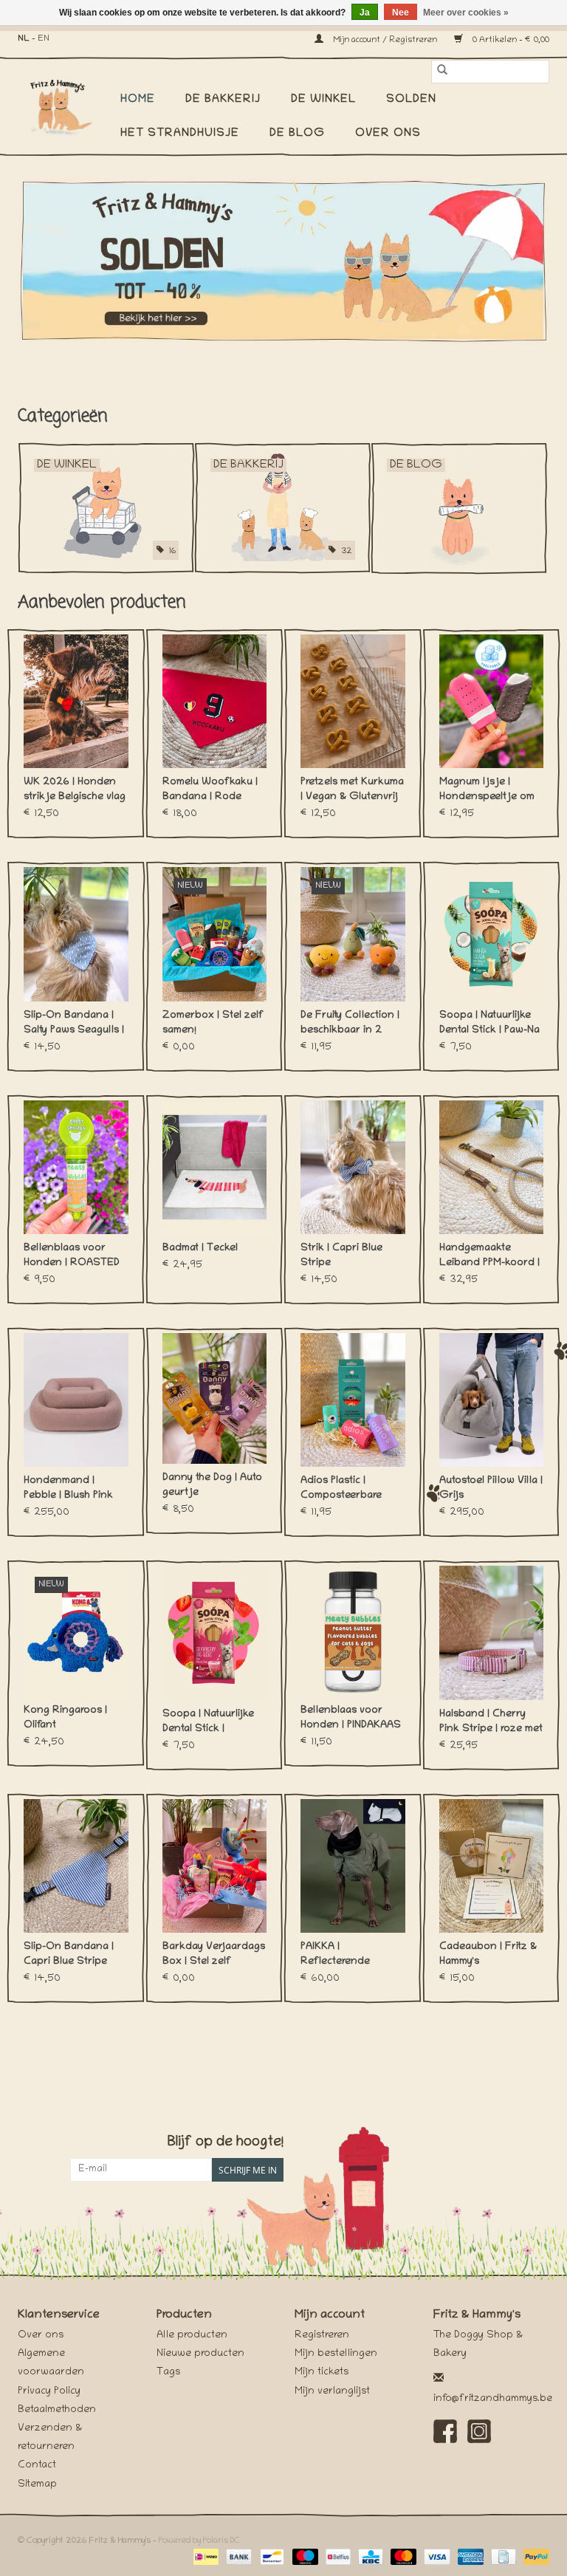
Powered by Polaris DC (199, 2541)
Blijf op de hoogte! (226, 2143)
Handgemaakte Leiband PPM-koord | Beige (489, 1257)
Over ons (388, 134)
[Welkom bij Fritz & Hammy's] (283, 261)
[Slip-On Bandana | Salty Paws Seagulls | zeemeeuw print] (76, 934)
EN (44, 39)
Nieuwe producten (200, 2354)
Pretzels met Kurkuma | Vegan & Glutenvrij (352, 790)
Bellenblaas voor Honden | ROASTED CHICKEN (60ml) (72, 1257)
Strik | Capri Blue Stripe (341, 1256)
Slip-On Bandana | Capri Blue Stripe (69, 1955)
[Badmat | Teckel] (215, 1167)
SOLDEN (411, 100)
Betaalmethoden (57, 2410)
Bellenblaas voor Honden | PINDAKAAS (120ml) (351, 1719)
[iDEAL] (205, 2557)
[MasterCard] (402, 2557)
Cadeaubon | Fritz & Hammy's (488, 1955)
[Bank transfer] (237, 2557)
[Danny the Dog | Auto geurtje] (215, 1398)
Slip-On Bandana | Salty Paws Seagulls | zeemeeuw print (74, 1024)
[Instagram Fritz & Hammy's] (479, 2431)
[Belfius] (337, 2557)
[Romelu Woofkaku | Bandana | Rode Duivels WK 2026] (215, 701)
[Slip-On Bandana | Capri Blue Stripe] (76, 1866)
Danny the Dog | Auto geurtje (212, 1486)
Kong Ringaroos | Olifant (65, 1718)
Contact (37, 2466)
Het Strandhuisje (180, 134)
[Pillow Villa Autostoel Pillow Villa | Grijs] (492, 1400)
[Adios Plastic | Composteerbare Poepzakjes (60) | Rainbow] (353, 1400)
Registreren (322, 2336)
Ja (365, 13)
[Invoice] (502, 2557)
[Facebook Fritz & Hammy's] (445, 2431)
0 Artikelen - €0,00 (510, 40)
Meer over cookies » (466, 13)
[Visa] (435, 2557)
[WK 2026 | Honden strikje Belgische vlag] (76, 701)
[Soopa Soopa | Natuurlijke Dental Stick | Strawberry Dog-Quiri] (215, 1633)
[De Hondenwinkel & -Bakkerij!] (64, 106)
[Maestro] (304, 2557)
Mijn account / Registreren (385, 40)
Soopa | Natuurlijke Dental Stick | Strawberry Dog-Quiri (214, 1723)
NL (24, 39)
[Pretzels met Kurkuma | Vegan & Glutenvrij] (353, 701)
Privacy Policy (49, 2392)
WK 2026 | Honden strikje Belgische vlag (75, 790)
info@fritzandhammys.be (493, 2399)
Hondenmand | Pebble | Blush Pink (68, 1489)
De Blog (297, 134)
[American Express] (469, 2557)
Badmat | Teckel (200, 1248)
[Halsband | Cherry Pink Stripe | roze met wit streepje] (492, 1633)
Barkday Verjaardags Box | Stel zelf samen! (214, 1956)
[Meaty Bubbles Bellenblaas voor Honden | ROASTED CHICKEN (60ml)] (76, 1167)
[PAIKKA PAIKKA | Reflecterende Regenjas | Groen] (353, 1866)
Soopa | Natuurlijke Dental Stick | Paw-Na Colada (489, 1024)
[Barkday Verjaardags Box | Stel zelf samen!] (215, 1866)
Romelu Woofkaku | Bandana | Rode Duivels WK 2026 (210, 791)
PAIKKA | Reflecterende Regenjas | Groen (343, 1956)
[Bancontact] (270, 2557)
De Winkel (323, 100)
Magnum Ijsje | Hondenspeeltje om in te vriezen (487, 791)
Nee (401, 13)
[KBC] (369, 2557)
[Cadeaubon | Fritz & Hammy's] (492, 1866)
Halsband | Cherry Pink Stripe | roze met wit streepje (491, 1723)
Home (138, 100)
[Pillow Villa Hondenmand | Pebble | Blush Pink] (76, 1400)
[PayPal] (534, 2557)
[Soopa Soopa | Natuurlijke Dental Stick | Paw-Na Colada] (492, 934)
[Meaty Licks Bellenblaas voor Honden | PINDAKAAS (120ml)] (353, 1631)
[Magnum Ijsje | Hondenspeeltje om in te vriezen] (492, 701)
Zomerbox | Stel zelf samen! (213, 1023)
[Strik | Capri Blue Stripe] (353, 1167)
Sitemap (37, 2485)
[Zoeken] (442, 72)
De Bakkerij (223, 100)
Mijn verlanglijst (332, 2392)
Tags (168, 2373)
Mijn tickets (322, 2373)
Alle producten (192, 2336)
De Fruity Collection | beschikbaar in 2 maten (350, 1024)
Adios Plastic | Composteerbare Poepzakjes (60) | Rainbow (344, 1490)
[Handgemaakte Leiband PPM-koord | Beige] (492, 1167)
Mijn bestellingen (336, 2354)
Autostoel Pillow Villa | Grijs (491, 1489)
